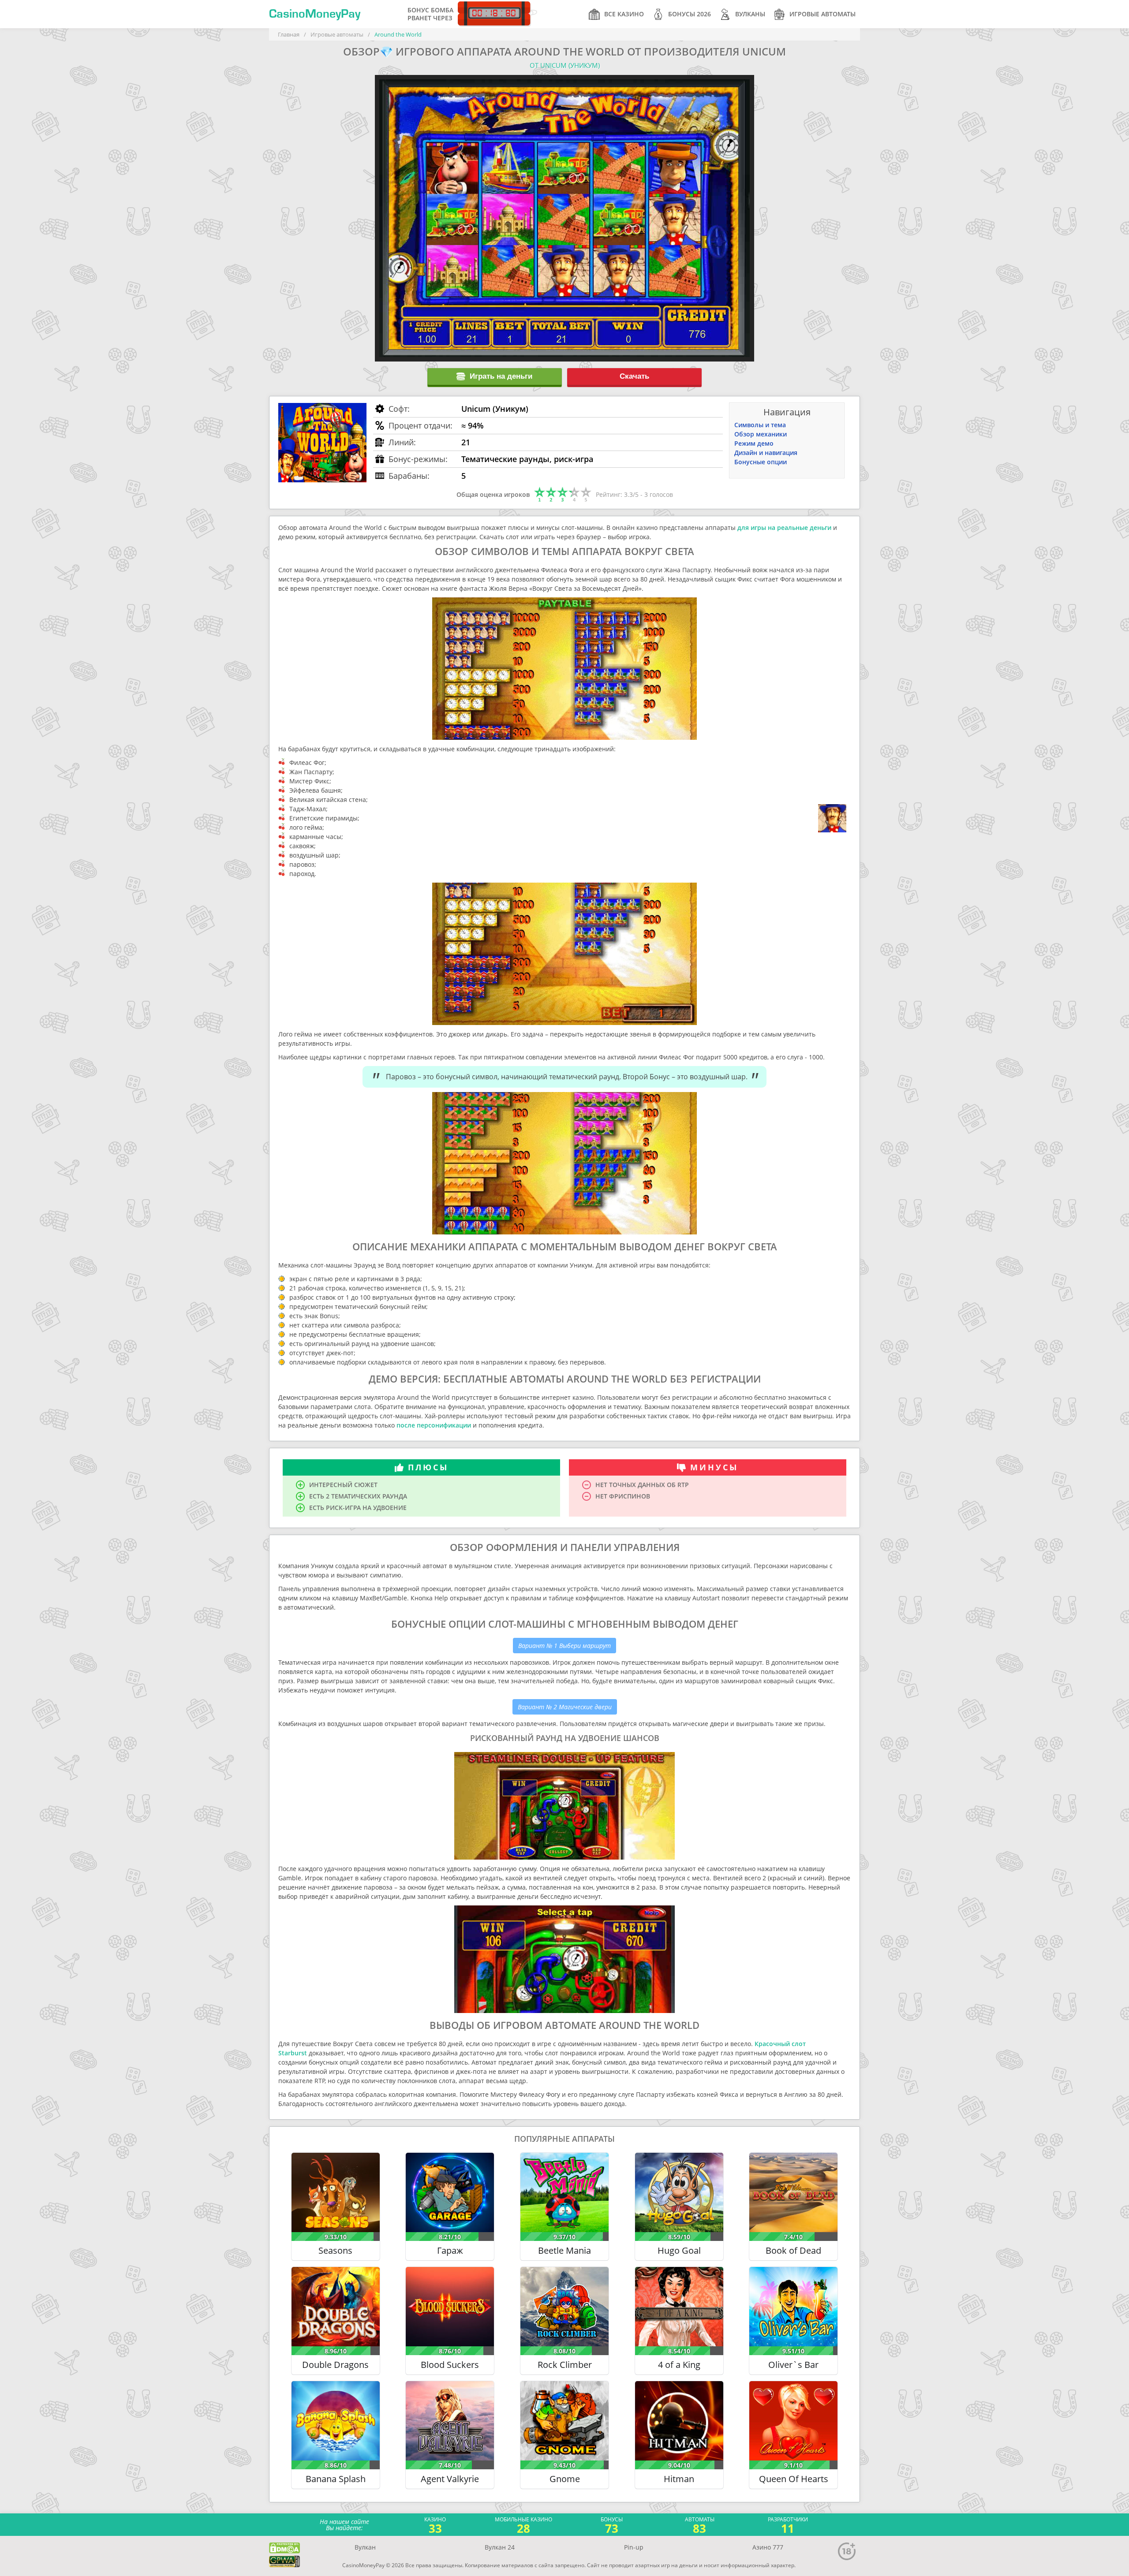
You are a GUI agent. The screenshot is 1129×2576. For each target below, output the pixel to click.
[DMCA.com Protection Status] (284, 2548)
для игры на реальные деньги (784, 528)
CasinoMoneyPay (315, 14)
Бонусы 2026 (690, 14)
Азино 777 (768, 2547)
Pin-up (634, 2547)
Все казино (624, 14)
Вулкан (365, 2547)
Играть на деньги (501, 376)
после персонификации (434, 1425)
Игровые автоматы (822, 14)
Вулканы (750, 14)
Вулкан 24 (500, 2547)
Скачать (634, 376)
